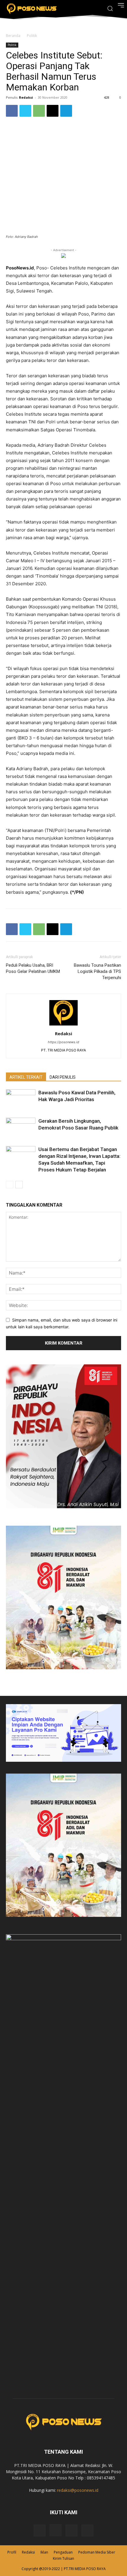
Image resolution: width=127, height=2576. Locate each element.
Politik (32, 36)
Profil (12, 2552)
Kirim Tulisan (63, 2558)
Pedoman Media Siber (97, 2552)
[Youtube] (87, 2531)
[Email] (53, 111)
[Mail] (71, 2531)
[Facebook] (12, 111)
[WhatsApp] (39, 111)
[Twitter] (25, 111)
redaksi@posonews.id (78, 2490)
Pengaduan (63, 2552)
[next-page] (19, 1185)
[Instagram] (56, 2530)
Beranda (13, 36)
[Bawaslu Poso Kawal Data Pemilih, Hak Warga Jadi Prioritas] (21, 1100)
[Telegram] (66, 111)
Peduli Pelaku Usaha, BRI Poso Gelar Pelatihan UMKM (33, 968)
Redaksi (26, 97)
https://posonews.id (63, 1042)
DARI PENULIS (63, 1077)
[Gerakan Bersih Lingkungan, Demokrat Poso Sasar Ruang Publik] (21, 1128)
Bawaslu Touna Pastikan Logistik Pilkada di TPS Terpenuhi (97, 971)
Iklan (44, 2552)
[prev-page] (10, 1185)
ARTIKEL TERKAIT (26, 1077)
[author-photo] (63, 1025)
